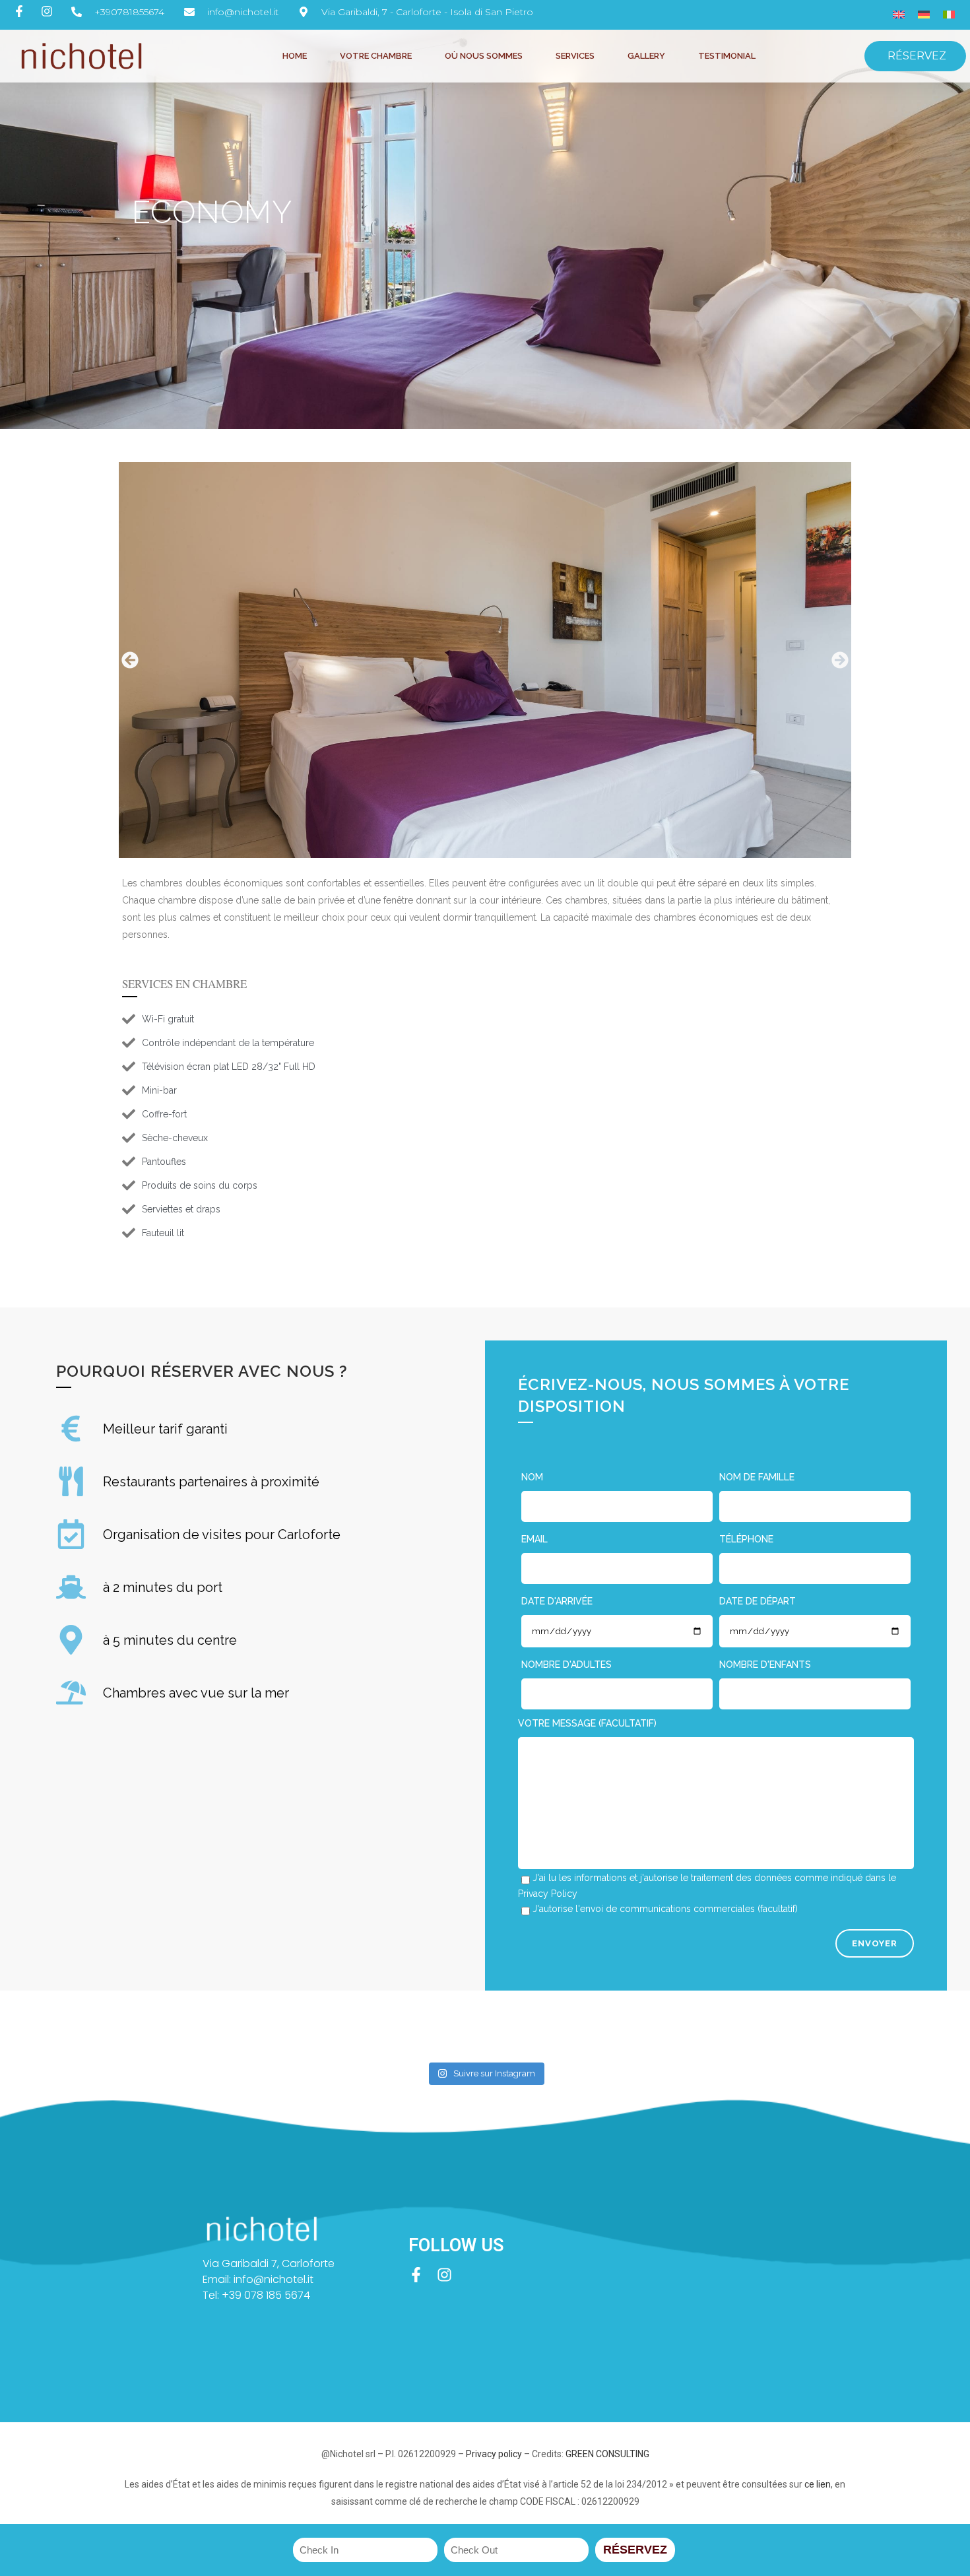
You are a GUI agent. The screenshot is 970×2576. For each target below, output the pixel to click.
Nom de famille (757, 1477)
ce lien (818, 2484)
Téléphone (746, 1539)
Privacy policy (494, 2454)
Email (534, 1539)
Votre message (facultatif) (587, 1723)
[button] (129, 660)
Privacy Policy (548, 1894)
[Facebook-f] (416, 2275)
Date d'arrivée (557, 1601)
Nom (532, 1477)
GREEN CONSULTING (607, 2454)
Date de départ (758, 1601)
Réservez (635, 2550)
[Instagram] (444, 2275)
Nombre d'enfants (765, 1665)
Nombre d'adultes (566, 1665)
